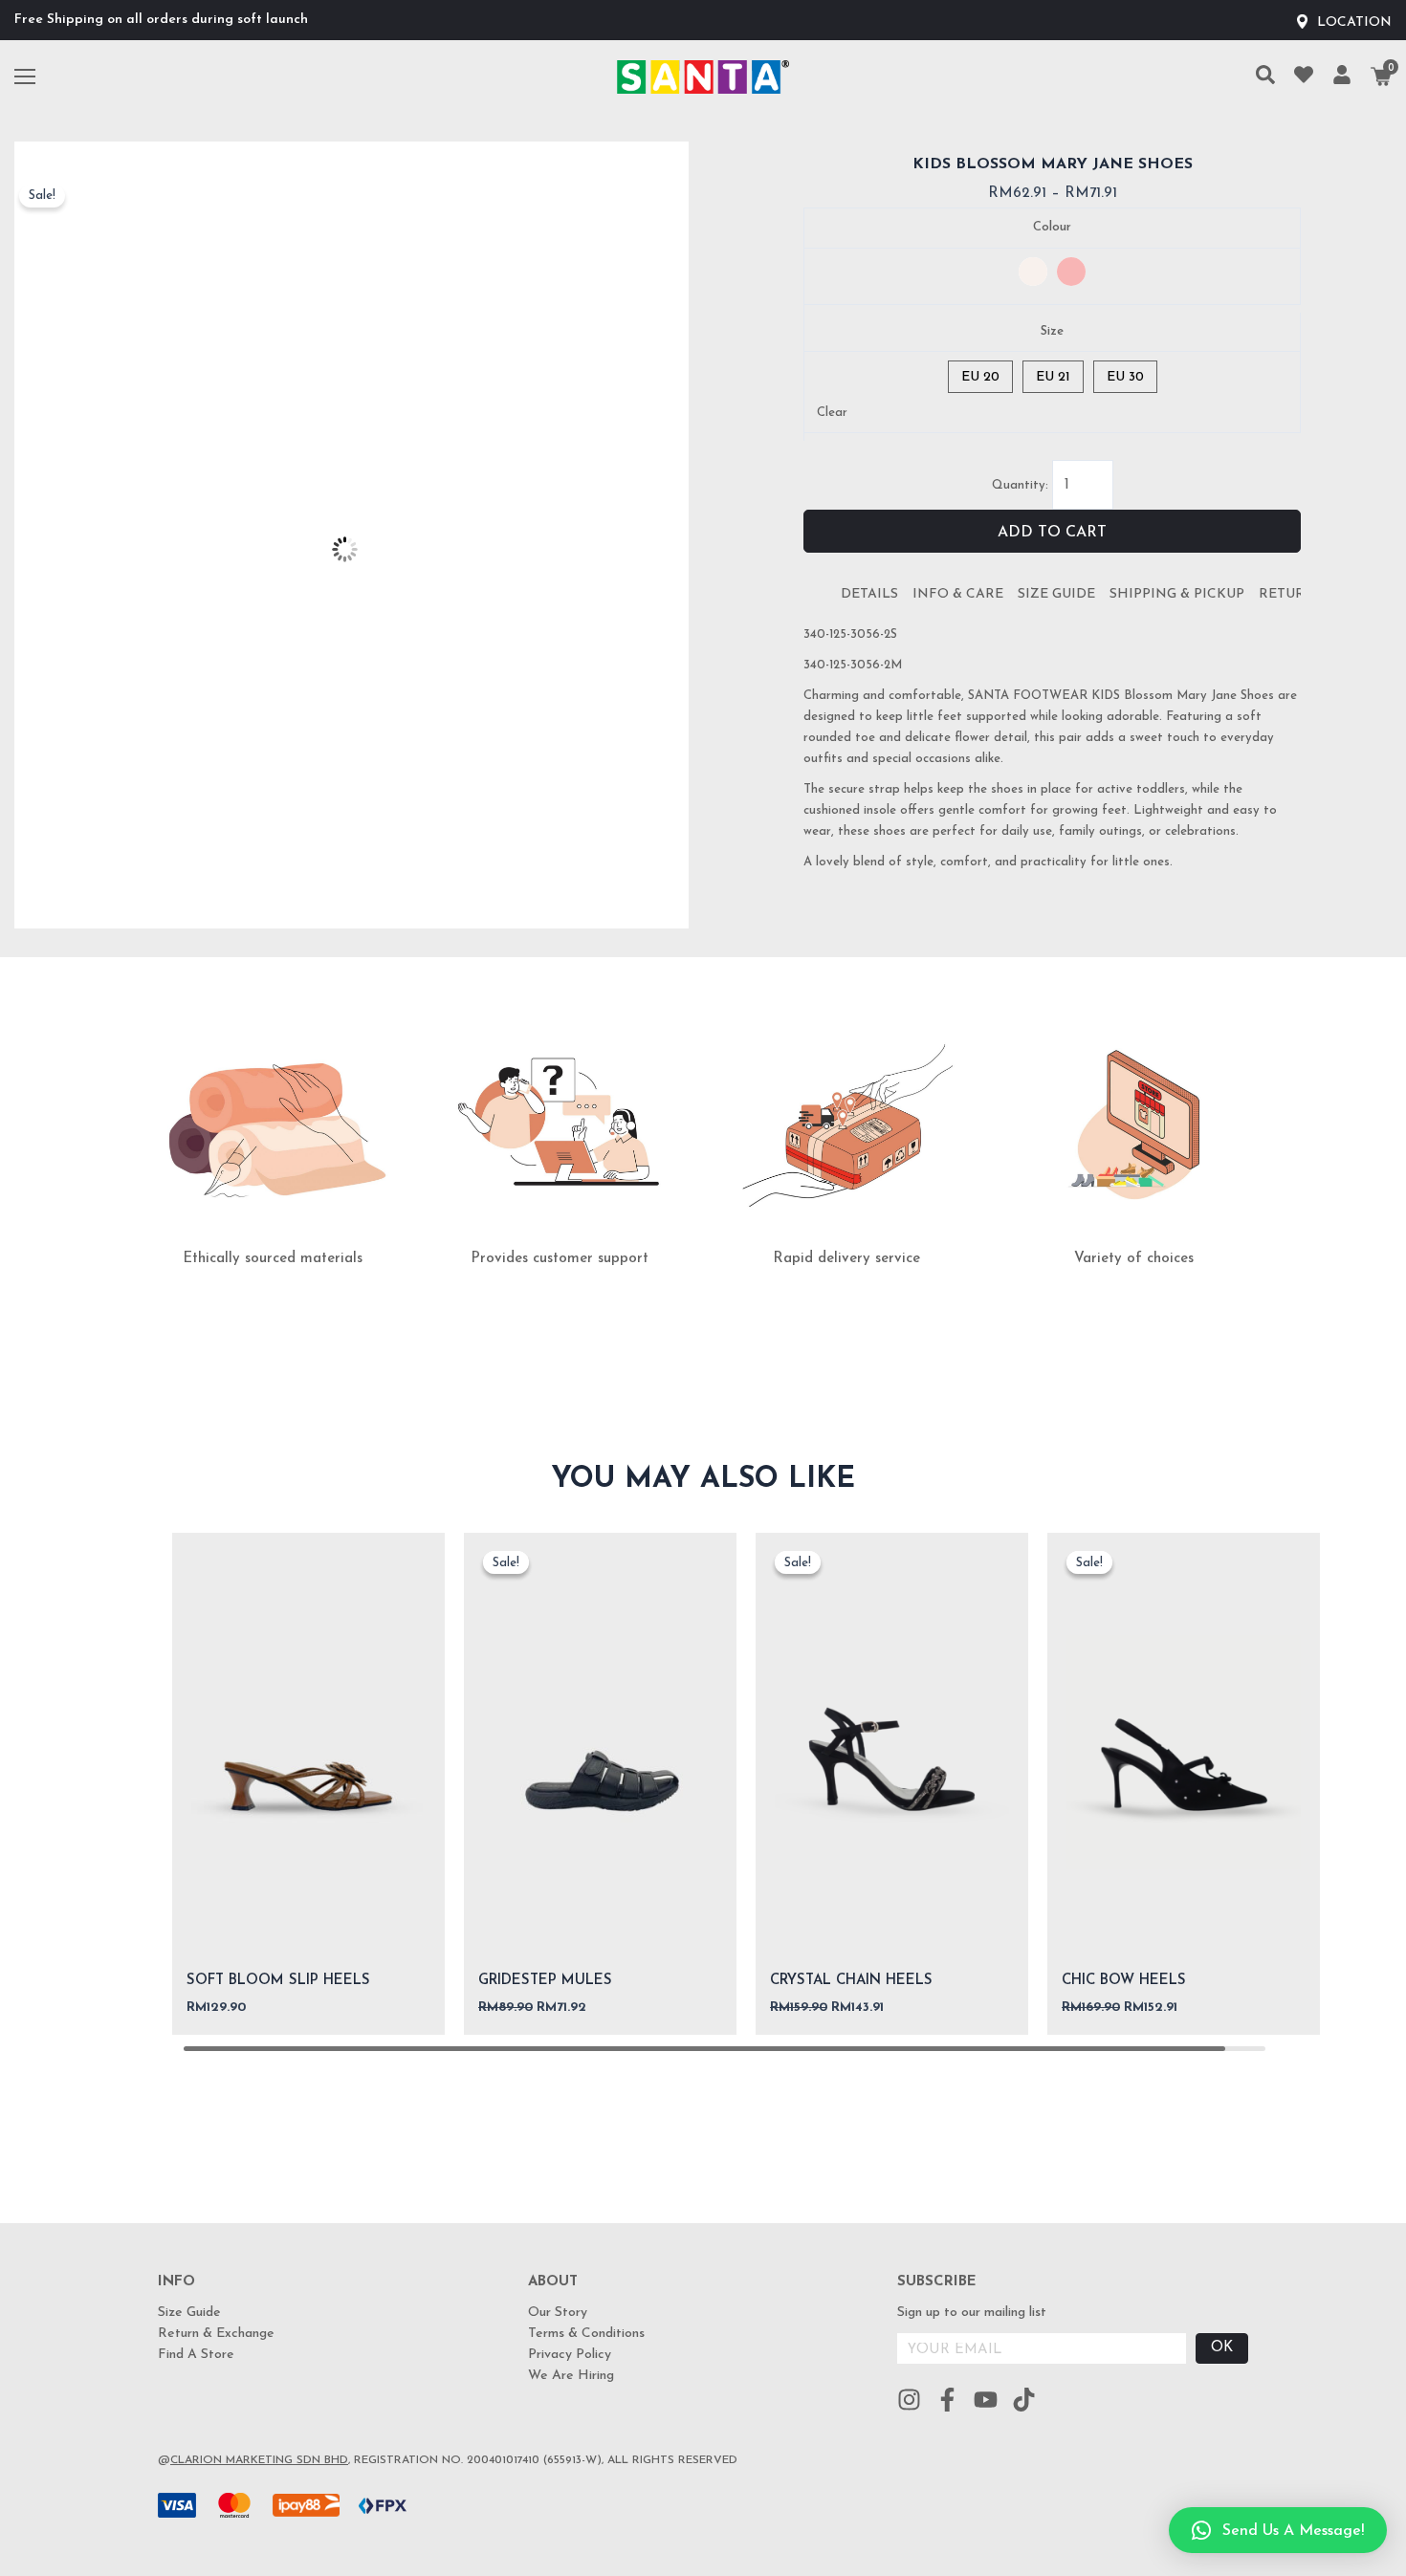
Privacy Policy (570, 2355)
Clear (832, 413)
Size (1052, 331)
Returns (1291, 594)
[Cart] (1381, 76)
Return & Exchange (216, 2334)
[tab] (869, 595)
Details (869, 594)
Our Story (558, 2313)
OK (1222, 2348)
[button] (1278, 2530)
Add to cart (1052, 533)
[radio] (1033, 272)
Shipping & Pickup (1177, 594)
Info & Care (958, 594)
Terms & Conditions (586, 2334)
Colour (1052, 227)
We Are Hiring (571, 2376)
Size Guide (1056, 594)
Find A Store (196, 2355)
